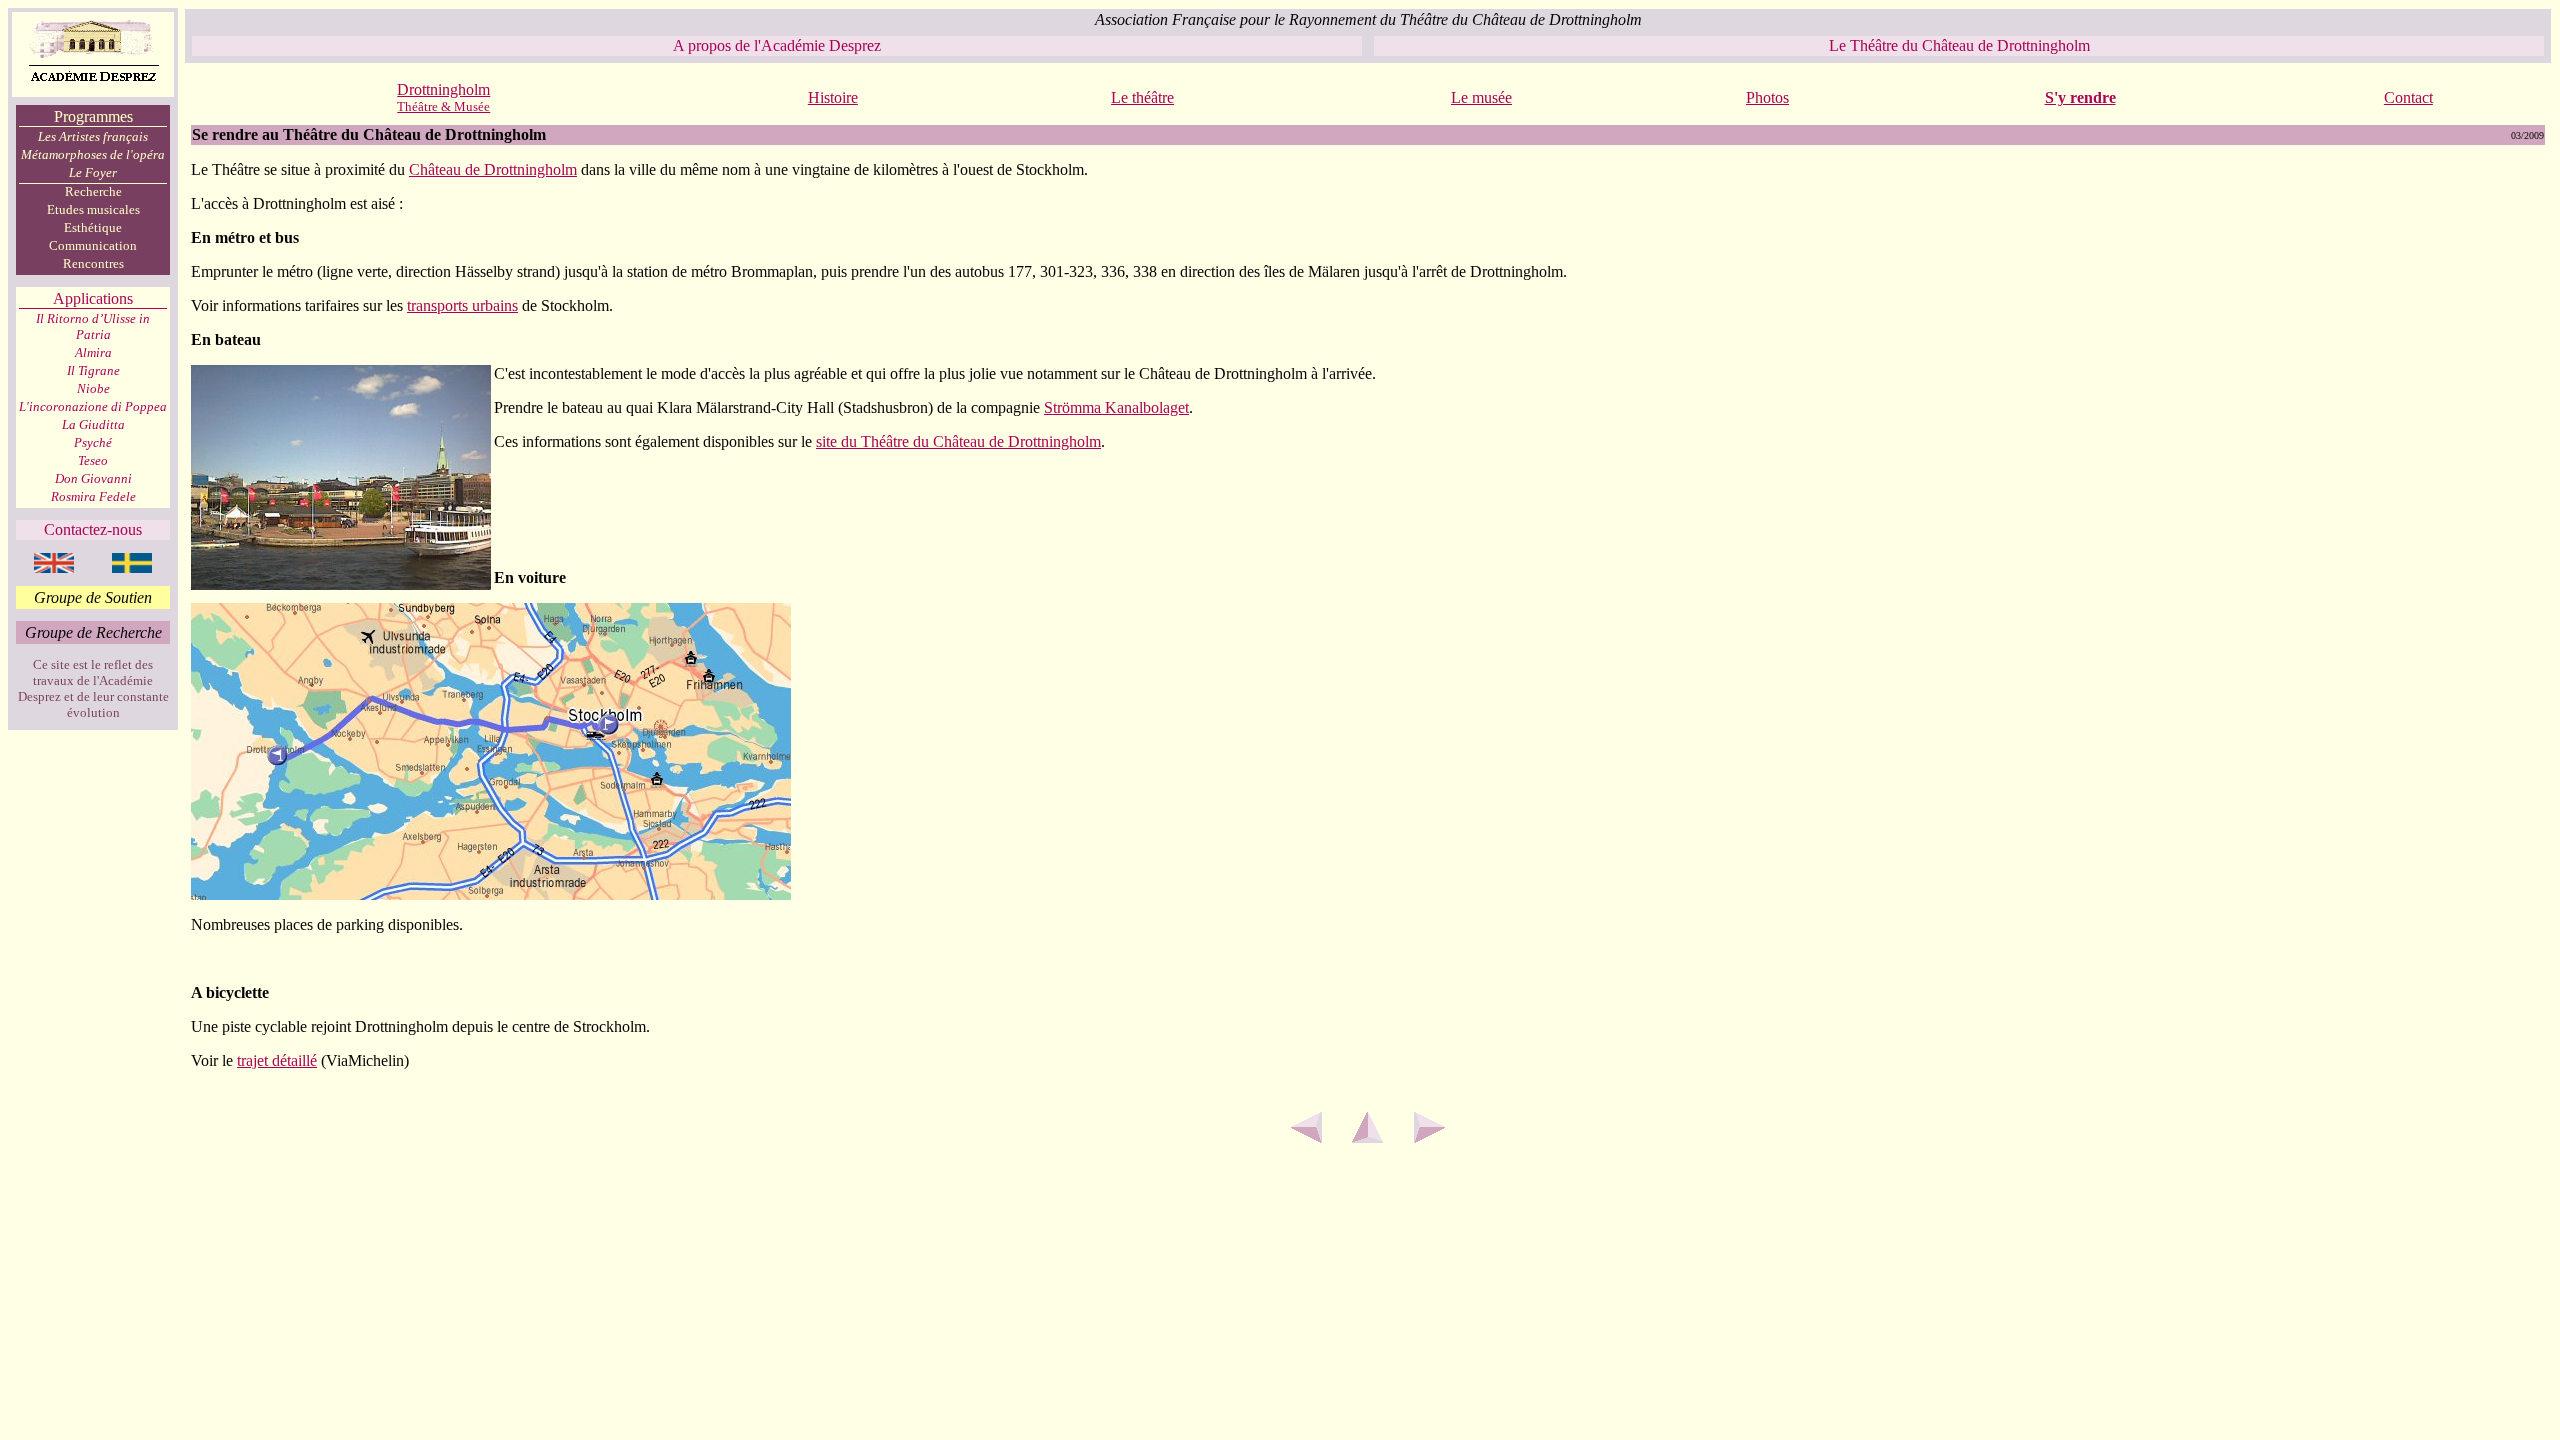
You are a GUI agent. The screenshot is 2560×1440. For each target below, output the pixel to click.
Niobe (93, 388)
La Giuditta (93, 424)
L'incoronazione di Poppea (93, 406)
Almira (93, 352)
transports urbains (462, 305)
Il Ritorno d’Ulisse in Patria (93, 326)
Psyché (93, 442)
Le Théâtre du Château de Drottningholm (1959, 45)
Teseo (93, 460)
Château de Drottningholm (493, 169)
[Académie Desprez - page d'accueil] (93, 91)
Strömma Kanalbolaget (1116, 407)
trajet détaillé (277, 1060)
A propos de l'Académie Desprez (777, 45)
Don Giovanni (93, 478)
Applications (93, 298)
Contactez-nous (93, 529)
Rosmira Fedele (93, 496)
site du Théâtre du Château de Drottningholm (958, 441)
